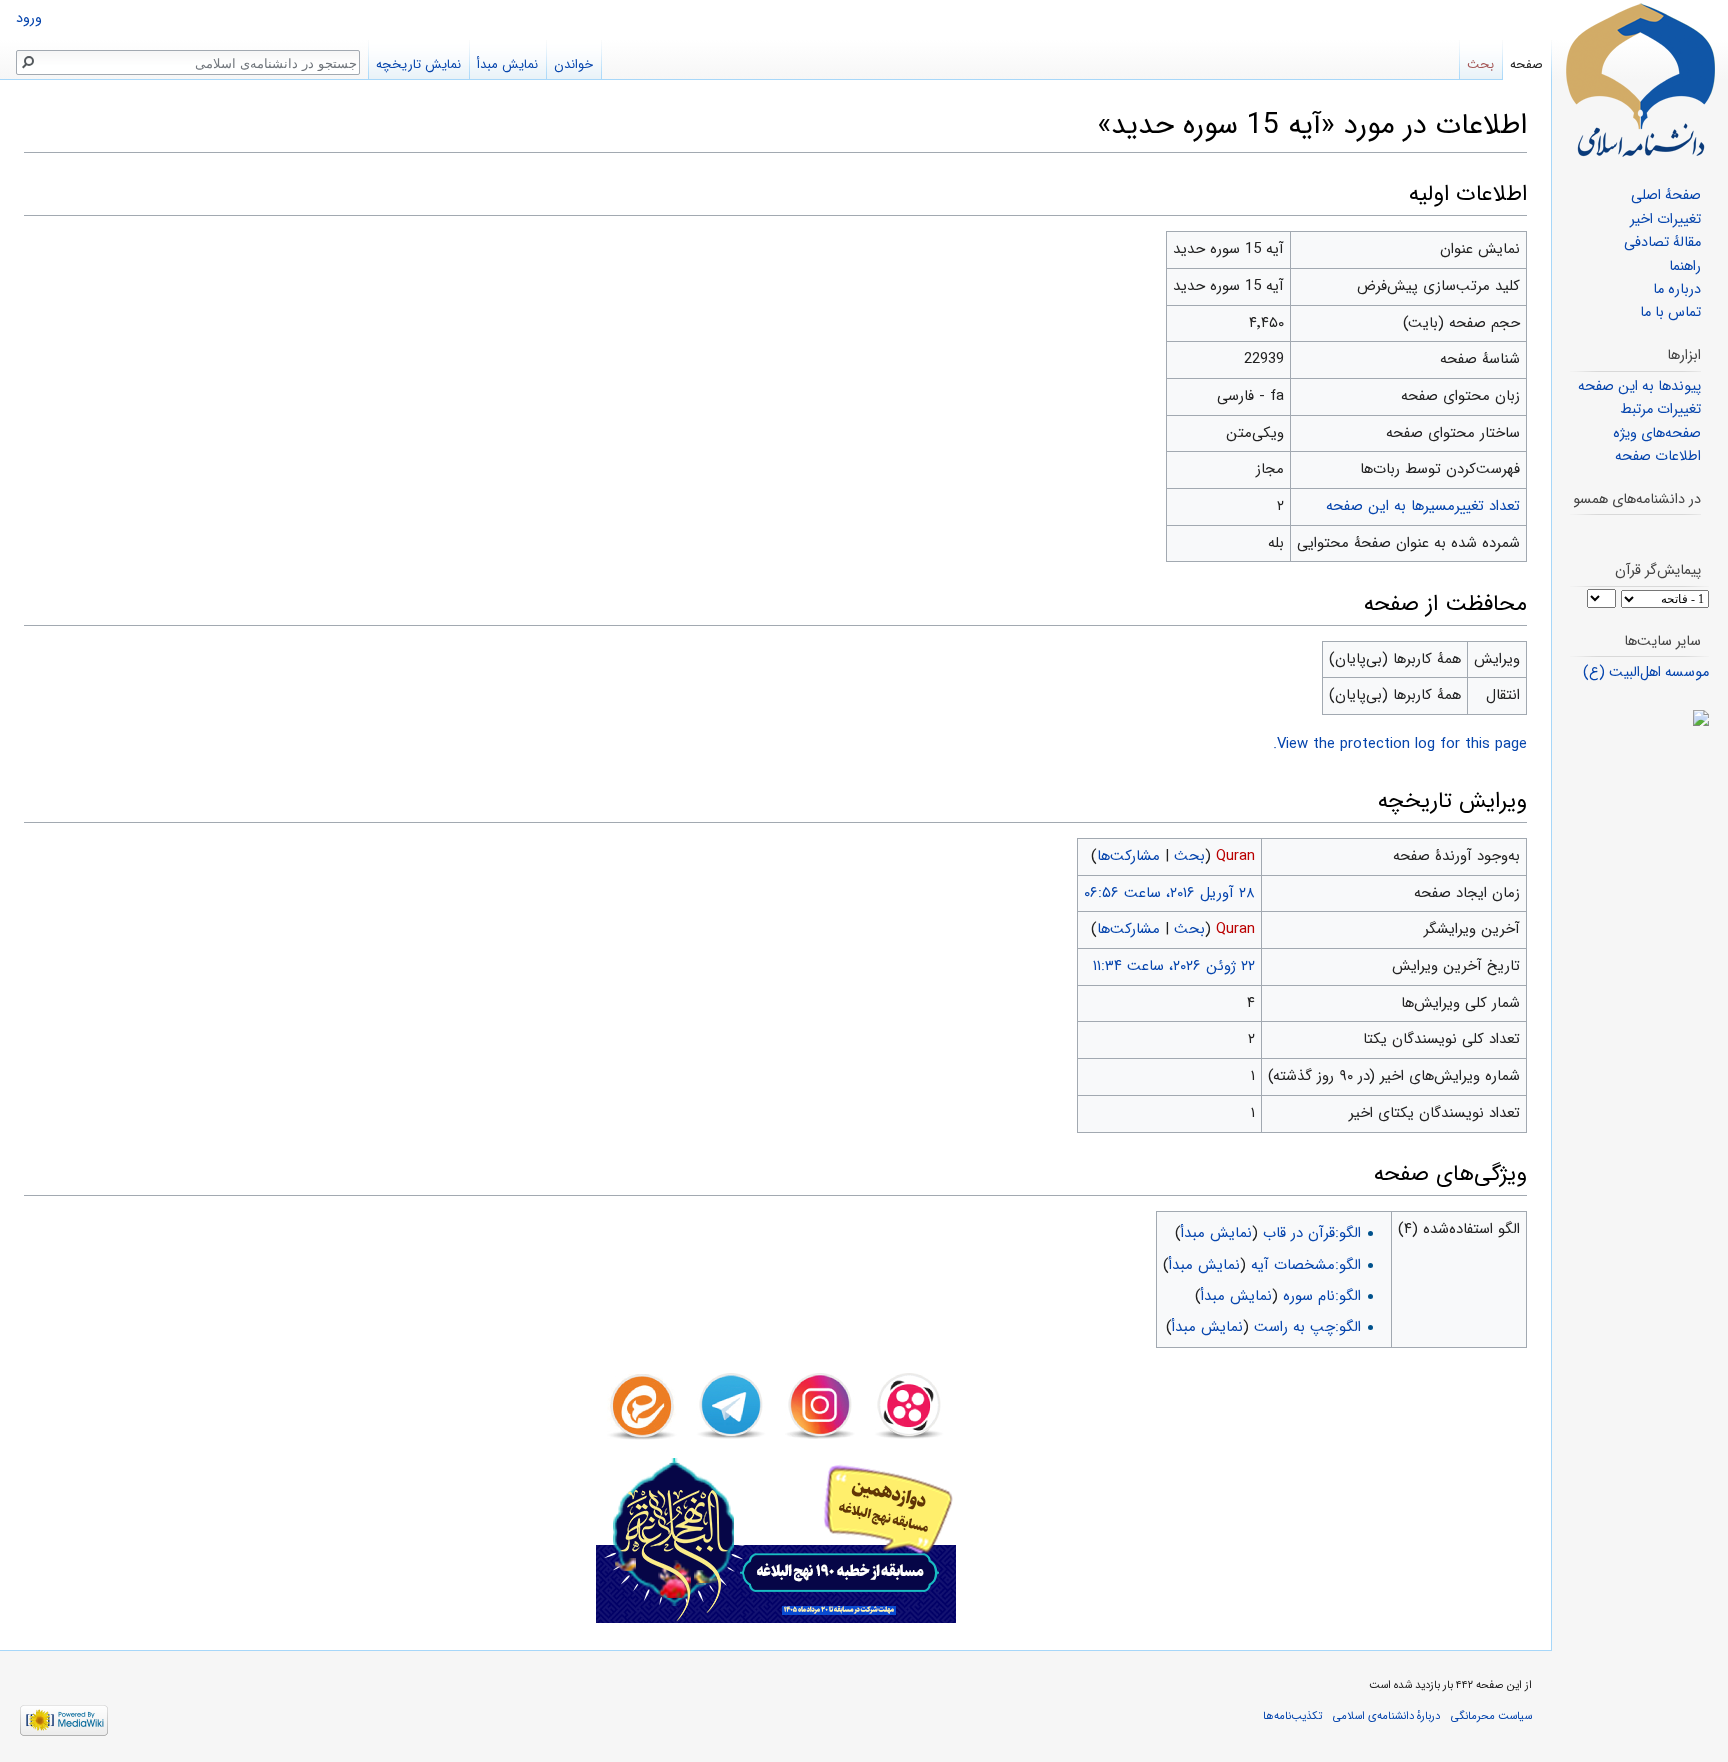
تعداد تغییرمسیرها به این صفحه (1423, 506)
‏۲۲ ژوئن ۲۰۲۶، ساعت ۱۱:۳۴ (1174, 966)
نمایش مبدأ (1216, 1233)
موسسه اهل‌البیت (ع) (1646, 672)
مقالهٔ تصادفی (1662, 242)
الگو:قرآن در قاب (1312, 1233)
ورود (29, 18)
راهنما (1685, 266)
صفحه (1526, 64)
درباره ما (1677, 289)
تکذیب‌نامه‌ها (1292, 1716)
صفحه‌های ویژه (1657, 433)
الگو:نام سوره (1322, 1296)
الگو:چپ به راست (1307, 1327)
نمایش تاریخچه (418, 64)
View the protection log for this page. (1400, 744)
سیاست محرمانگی (1491, 1716)
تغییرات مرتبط (1660, 409)
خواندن (573, 64)
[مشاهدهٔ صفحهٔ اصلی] (1640, 80)
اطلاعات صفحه (1658, 456)
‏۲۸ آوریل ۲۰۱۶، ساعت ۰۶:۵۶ (1169, 893)
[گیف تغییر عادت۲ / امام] (1639, 718)
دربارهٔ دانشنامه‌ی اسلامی (1386, 1716)
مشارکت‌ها (1128, 856)
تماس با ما (1670, 312)
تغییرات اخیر (1665, 219)
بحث (1189, 856)
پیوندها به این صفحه (1639, 386)
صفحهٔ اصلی (1666, 195)
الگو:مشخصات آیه (1306, 1265)
